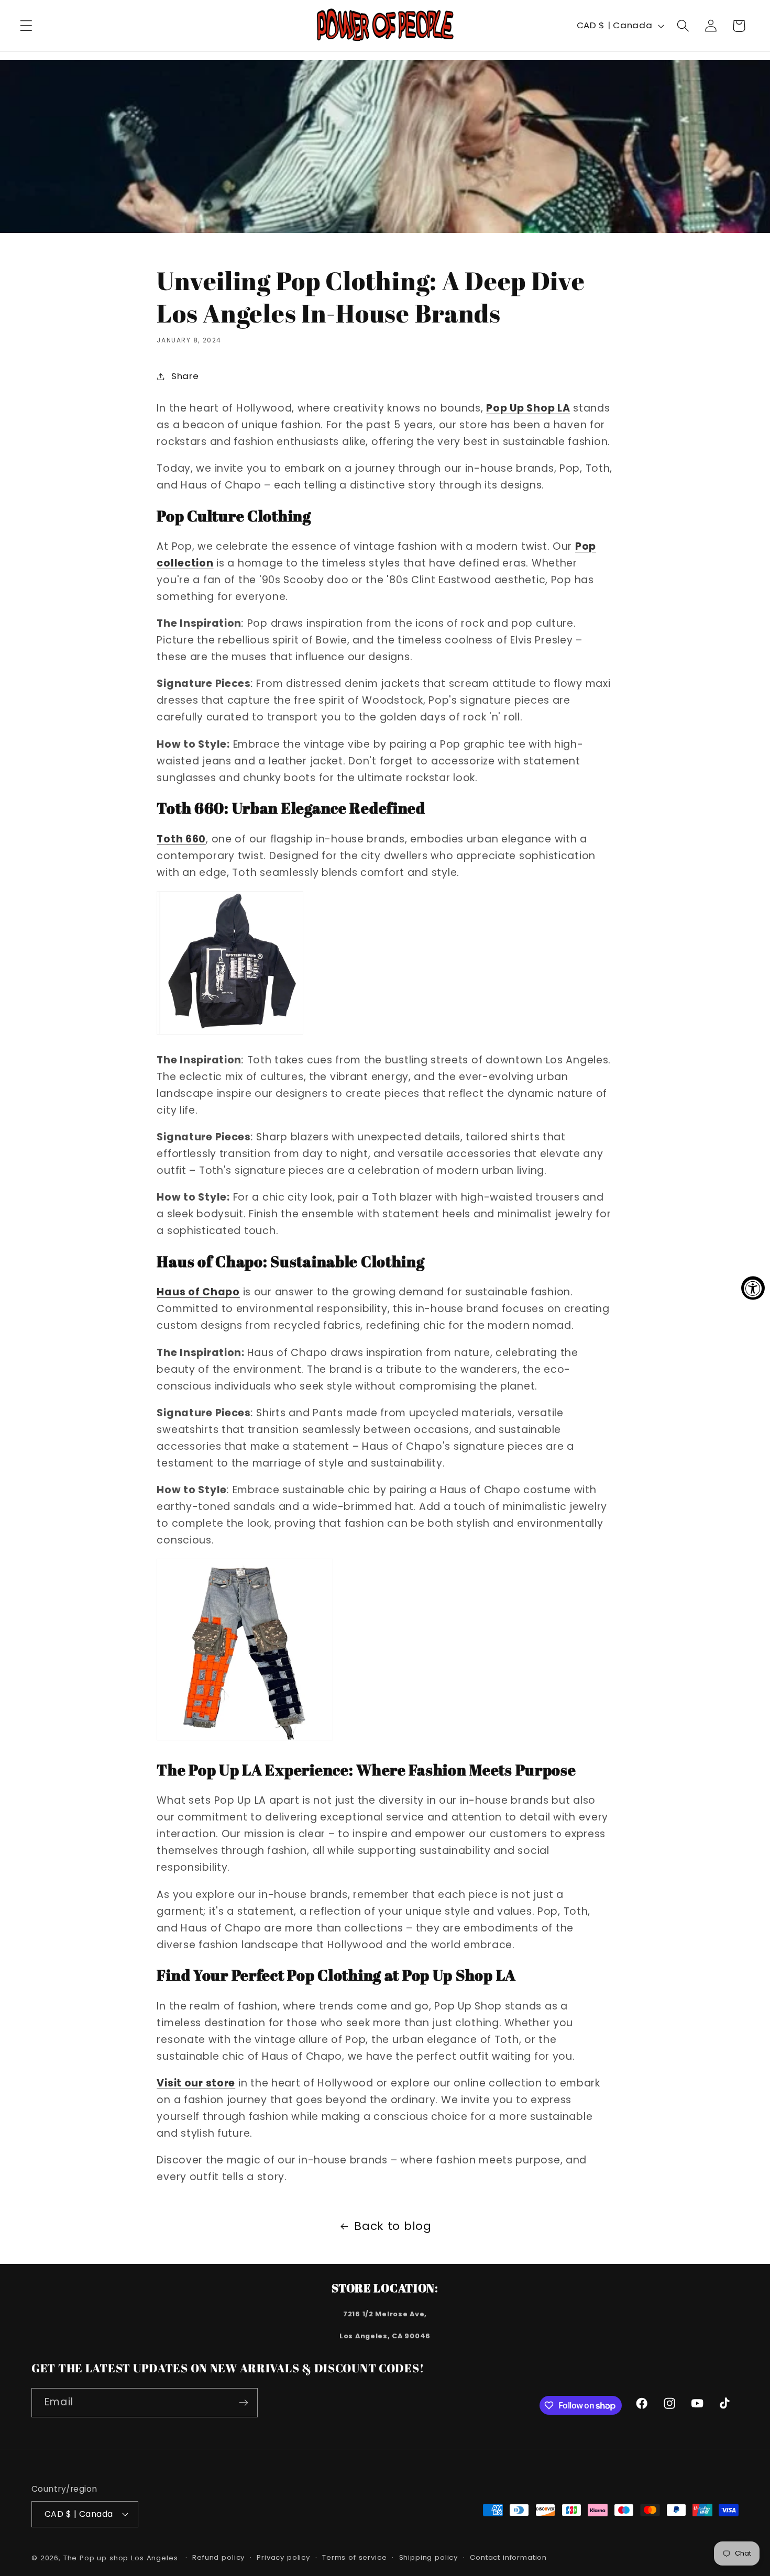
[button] (26, 26)
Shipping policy (429, 2557)
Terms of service (354, 2557)
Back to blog (393, 2226)
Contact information (508, 2557)
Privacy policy (283, 2557)
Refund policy (218, 2557)
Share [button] (185, 376)
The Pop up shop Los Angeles (121, 2558)
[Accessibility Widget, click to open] (753, 1288)
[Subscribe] (243, 2403)
